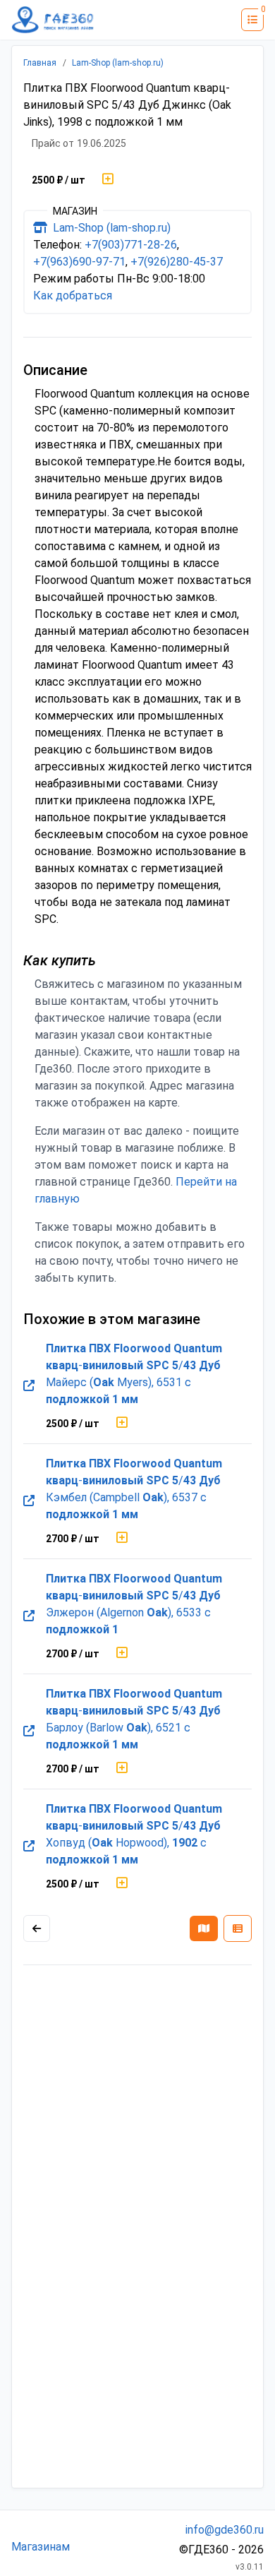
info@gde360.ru (225, 2530)
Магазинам (41, 2547)
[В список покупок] (108, 180)
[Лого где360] (53, 20)
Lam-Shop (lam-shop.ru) (118, 63)
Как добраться (73, 296)
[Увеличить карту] (37, 1928)
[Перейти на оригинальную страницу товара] (29, 1386)
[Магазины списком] (238, 1928)
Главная (40, 63)
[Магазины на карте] (204, 1928)
